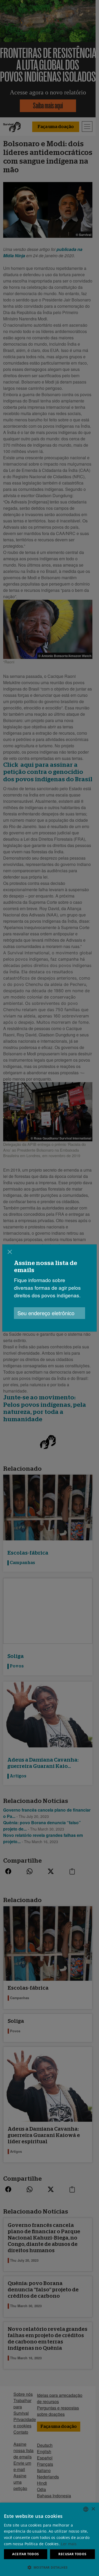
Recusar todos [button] (72, 2554)
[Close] (10, 1252)
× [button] (93, 2509)
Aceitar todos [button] (25, 2554)
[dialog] (49, 1288)
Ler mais (69, 2544)
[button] (49, 2567)
